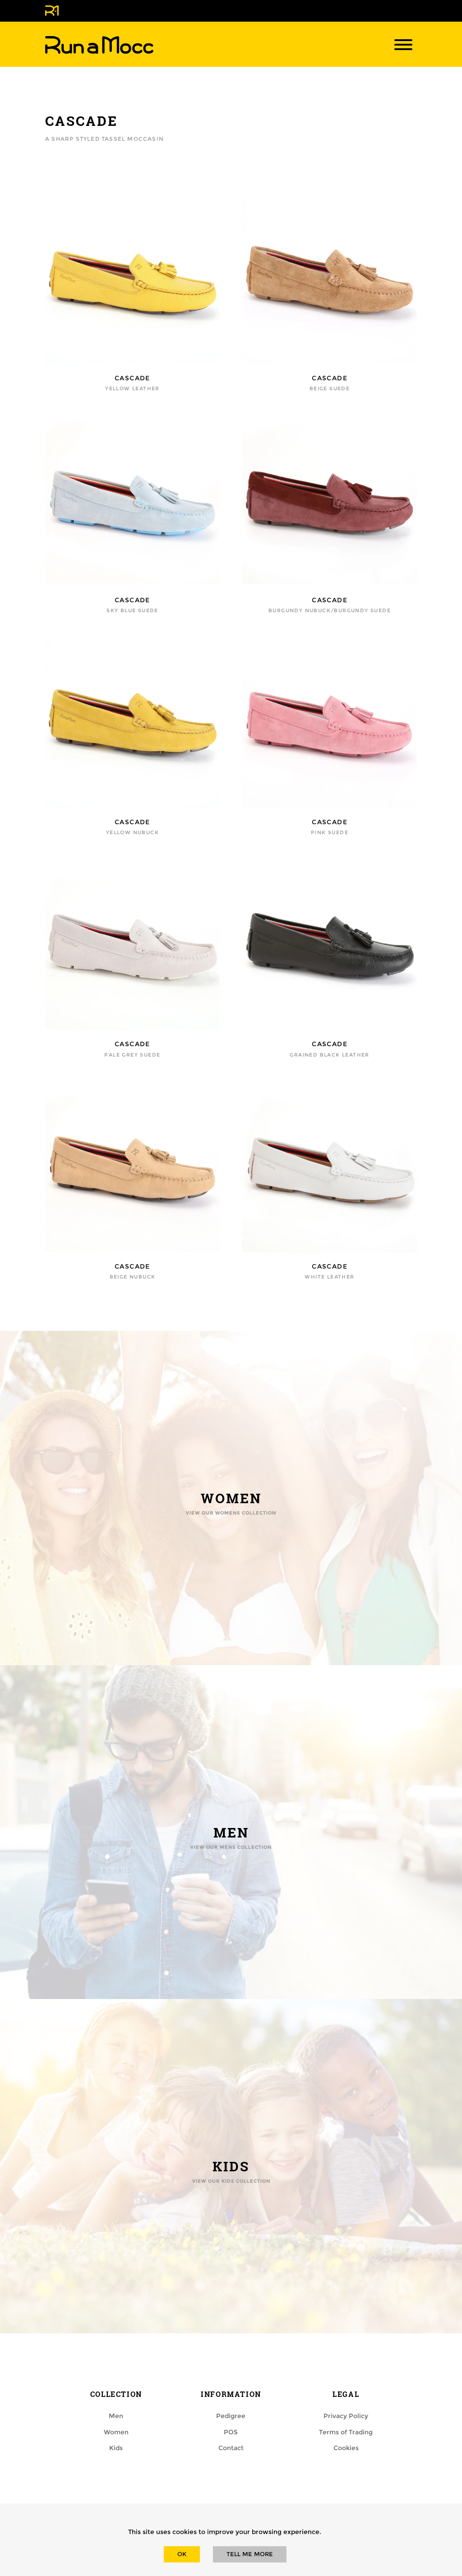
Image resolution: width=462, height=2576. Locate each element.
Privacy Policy (346, 2416)
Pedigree (231, 2416)
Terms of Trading (346, 2432)
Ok (182, 2554)
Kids (116, 2448)
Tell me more (250, 2554)
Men (116, 2416)
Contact (231, 2448)
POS (231, 2432)
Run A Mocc (99, 45)
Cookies (346, 2448)
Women (116, 2432)
